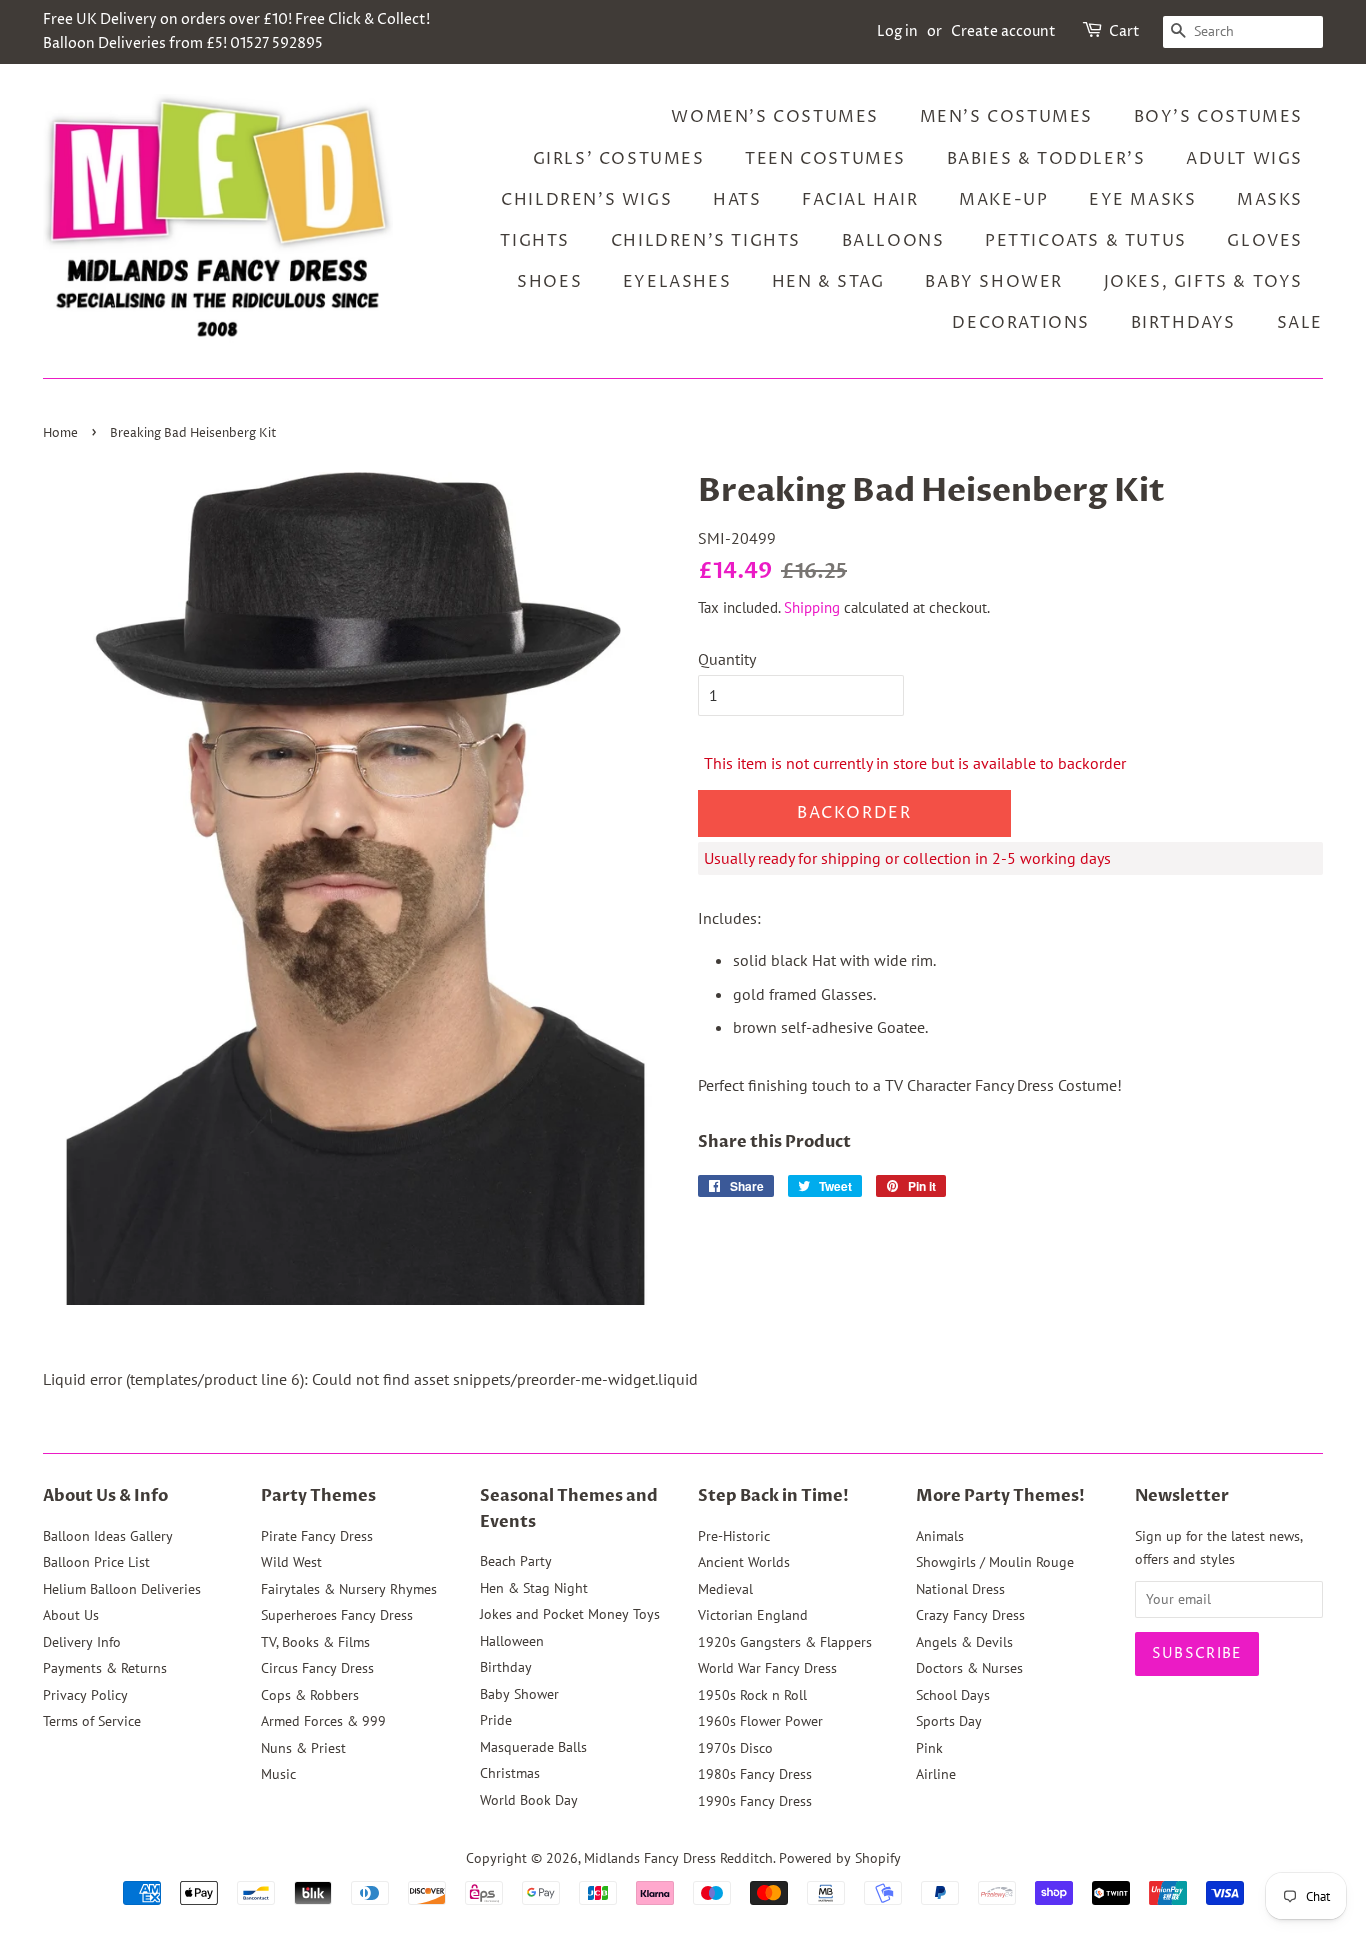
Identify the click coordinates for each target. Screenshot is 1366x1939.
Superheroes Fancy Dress (337, 1615)
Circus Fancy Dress (317, 1668)
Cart (1124, 31)
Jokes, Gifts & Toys (1203, 282)
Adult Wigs (1244, 159)
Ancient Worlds (744, 1562)
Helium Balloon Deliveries (122, 1589)
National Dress (960, 1589)
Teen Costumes (825, 159)
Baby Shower (994, 282)
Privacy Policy (85, 1695)
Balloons (893, 241)
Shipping (812, 607)
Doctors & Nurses (969, 1668)
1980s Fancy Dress (755, 1774)
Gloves (1265, 241)
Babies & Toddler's (1046, 159)
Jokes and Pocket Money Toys (570, 1614)
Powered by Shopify (840, 1858)
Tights (535, 241)
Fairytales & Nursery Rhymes (349, 1589)
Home (60, 433)
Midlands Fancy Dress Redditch (678, 1858)
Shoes (549, 282)
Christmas (510, 1773)
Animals (940, 1536)
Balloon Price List (96, 1562)
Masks (1270, 200)
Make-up (1003, 200)
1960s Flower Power (760, 1721)
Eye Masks (1142, 200)
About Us (71, 1615)
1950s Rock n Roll (752, 1695)
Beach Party (516, 1561)
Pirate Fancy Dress (317, 1536)
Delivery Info (82, 1642)
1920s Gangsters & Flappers (785, 1642)
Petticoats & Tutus (1086, 241)
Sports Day (949, 1721)
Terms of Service (92, 1721)
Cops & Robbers (310, 1695)
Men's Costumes (1006, 117)
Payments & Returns (105, 1668)
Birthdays (1183, 323)
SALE (1300, 323)
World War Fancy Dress (767, 1668)
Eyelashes (677, 282)
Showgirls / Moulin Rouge (995, 1562)
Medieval (725, 1589)
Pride (496, 1720)
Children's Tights (706, 241)
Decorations (1021, 323)
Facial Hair (860, 200)
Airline (936, 1774)
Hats (737, 200)
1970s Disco (735, 1748)
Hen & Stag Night (534, 1588)
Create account (1003, 31)
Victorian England (753, 1615)
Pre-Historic (734, 1536)
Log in (897, 31)
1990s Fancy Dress (755, 1801)
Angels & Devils (964, 1642)
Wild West (291, 1562)
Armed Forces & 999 (323, 1721)
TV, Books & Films (315, 1642)
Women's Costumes (775, 117)
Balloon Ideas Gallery (108, 1536)
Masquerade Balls (533, 1747)
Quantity (727, 659)
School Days (953, 1695)
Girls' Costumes (619, 159)
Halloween (512, 1641)
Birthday (506, 1667)
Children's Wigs (586, 200)
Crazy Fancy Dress (970, 1615)
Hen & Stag (828, 282)
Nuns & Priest (303, 1748)
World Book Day (529, 1800)
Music (278, 1774)
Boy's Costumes (1218, 117)
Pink (929, 1748)
